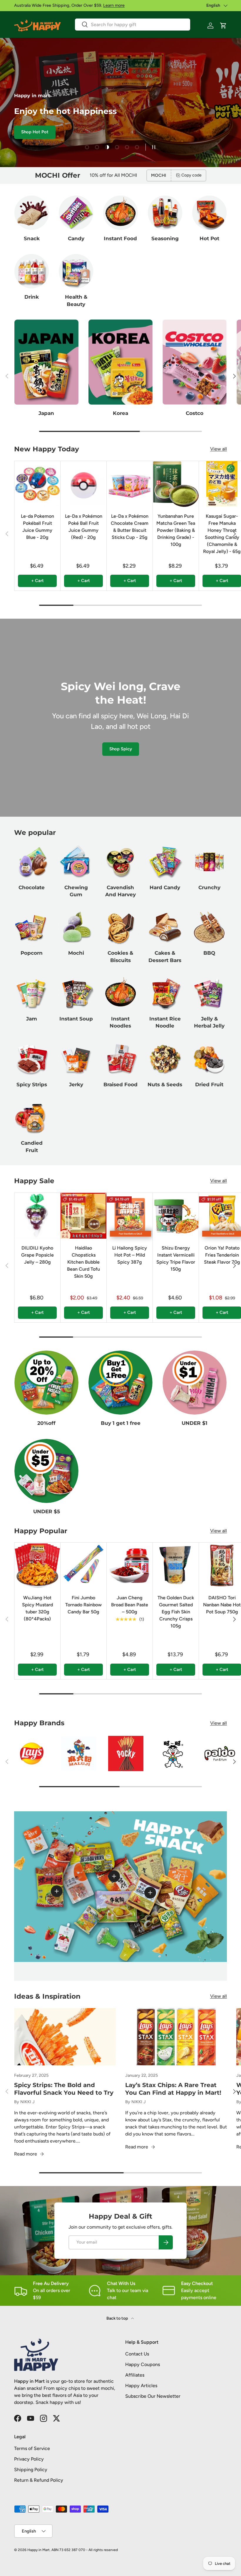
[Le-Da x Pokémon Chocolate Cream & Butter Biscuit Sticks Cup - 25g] (130, 484)
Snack (32, 238)
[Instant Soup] (76, 993)
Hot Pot (209, 238)
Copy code (191, 175)
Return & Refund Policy (39, 2480)
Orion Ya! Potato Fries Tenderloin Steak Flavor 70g (222, 1255)
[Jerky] (76, 1059)
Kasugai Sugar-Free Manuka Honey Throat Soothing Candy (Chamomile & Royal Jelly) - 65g (222, 534)
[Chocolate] (32, 861)
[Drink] (32, 271)
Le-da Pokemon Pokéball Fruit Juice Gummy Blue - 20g (37, 527)
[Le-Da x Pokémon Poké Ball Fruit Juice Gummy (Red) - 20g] (83, 484)
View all (219, 449)
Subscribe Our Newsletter (153, 2396)
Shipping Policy (31, 2470)
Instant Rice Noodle (165, 1022)
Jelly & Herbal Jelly (209, 1022)
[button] (223, 26)
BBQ (209, 953)
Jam (32, 1019)
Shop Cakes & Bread (108, 132)
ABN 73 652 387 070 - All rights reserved (85, 2550)
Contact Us (137, 2354)
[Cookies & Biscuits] (120, 927)
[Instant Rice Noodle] (165, 993)
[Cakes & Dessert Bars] (165, 927)
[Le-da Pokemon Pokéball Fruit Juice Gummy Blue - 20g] (37, 484)
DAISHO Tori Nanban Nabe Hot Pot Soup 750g (222, 1605)
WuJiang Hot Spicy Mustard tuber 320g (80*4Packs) (37, 1608)
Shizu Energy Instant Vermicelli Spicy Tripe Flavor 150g (176, 1258)
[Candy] (76, 213)
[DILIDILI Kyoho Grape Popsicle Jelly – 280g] (37, 1216)
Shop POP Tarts (54, 132)
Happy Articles (141, 2386)
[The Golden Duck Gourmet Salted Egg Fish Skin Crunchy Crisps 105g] (176, 1566)
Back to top (118, 2318)
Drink (32, 297)
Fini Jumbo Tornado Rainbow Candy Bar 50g (83, 1605)
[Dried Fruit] (209, 1059)
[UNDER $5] (46, 1471)
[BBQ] (209, 927)
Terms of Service (32, 2448)
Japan (46, 413)
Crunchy (209, 887)
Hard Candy (165, 887)
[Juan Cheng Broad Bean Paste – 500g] (130, 1566)
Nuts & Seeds (165, 1084)
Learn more (114, 5)
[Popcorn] (32, 927)
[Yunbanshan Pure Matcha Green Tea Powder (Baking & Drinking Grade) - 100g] (176, 484)
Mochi (76, 953)
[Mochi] (76, 927)
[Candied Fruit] (32, 1117)
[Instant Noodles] (120, 993)
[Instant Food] (120, 213)
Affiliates (135, 2375)
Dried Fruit (209, 1084)
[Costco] (195, 362)
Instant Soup (76, 1019)
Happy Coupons (143, 2364)
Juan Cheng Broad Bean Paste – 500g (130, 1605)
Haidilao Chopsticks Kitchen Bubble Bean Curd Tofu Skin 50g (83, 1262)
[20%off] (46, 1383)
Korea (120, 413)
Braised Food (120, 1084)
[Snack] (32, 213)
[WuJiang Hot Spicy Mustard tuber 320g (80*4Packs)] (37, 1566)
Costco (195, 413)
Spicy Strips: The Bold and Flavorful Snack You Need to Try (64, 2089)
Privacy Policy (29, 2459)
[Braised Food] (120, 1059)
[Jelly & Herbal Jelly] (209, 993)
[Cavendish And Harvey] (120, 861)
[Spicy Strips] (32, 1059)
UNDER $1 (195, 1423)
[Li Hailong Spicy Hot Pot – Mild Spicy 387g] (130, 1216)
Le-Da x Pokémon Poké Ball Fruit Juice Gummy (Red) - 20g (84, 527)
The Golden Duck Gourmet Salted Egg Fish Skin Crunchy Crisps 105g (176, 1612)
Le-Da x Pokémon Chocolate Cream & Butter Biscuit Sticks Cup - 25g (130, 527)
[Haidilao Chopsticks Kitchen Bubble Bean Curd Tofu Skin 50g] (83, 1216)
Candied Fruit (32, 1146)
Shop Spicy (121, 749)
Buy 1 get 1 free (121, 1423)
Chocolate (32, 887)
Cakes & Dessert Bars (165, 956)
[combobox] (133, 25)
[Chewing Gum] (76, 861)
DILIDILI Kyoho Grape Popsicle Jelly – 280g (37, 1255)
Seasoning (165, 238)
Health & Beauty (76, 300)
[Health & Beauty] (76, 271)
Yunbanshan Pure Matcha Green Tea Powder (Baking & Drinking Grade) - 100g (176, 530)
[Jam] (32, 993)
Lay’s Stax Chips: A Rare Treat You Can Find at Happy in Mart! (173, 2089)
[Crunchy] (209, 861)
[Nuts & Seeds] (165, 1059)
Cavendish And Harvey (120, 891)
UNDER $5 (47, 1511)
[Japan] (46, 362)
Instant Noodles (120, 1022)
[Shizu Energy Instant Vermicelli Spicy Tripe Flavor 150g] (176, 1216)
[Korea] (120, 362)
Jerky (76, 1084)
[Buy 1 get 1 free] (120, 1383)
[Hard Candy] (165, 861)
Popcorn (32, 953)
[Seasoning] (165, 213)
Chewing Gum (76, 891)
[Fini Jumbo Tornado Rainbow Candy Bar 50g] (83, 1566)
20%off (46, 1423)
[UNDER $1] (195, 1383)
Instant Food (120, 238)
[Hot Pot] (209, 213)
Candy (76, 238)
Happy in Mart (39, 2550)
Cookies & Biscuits (120, 956)
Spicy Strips (32, 1084)
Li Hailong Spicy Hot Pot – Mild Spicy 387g (130, 1255)
